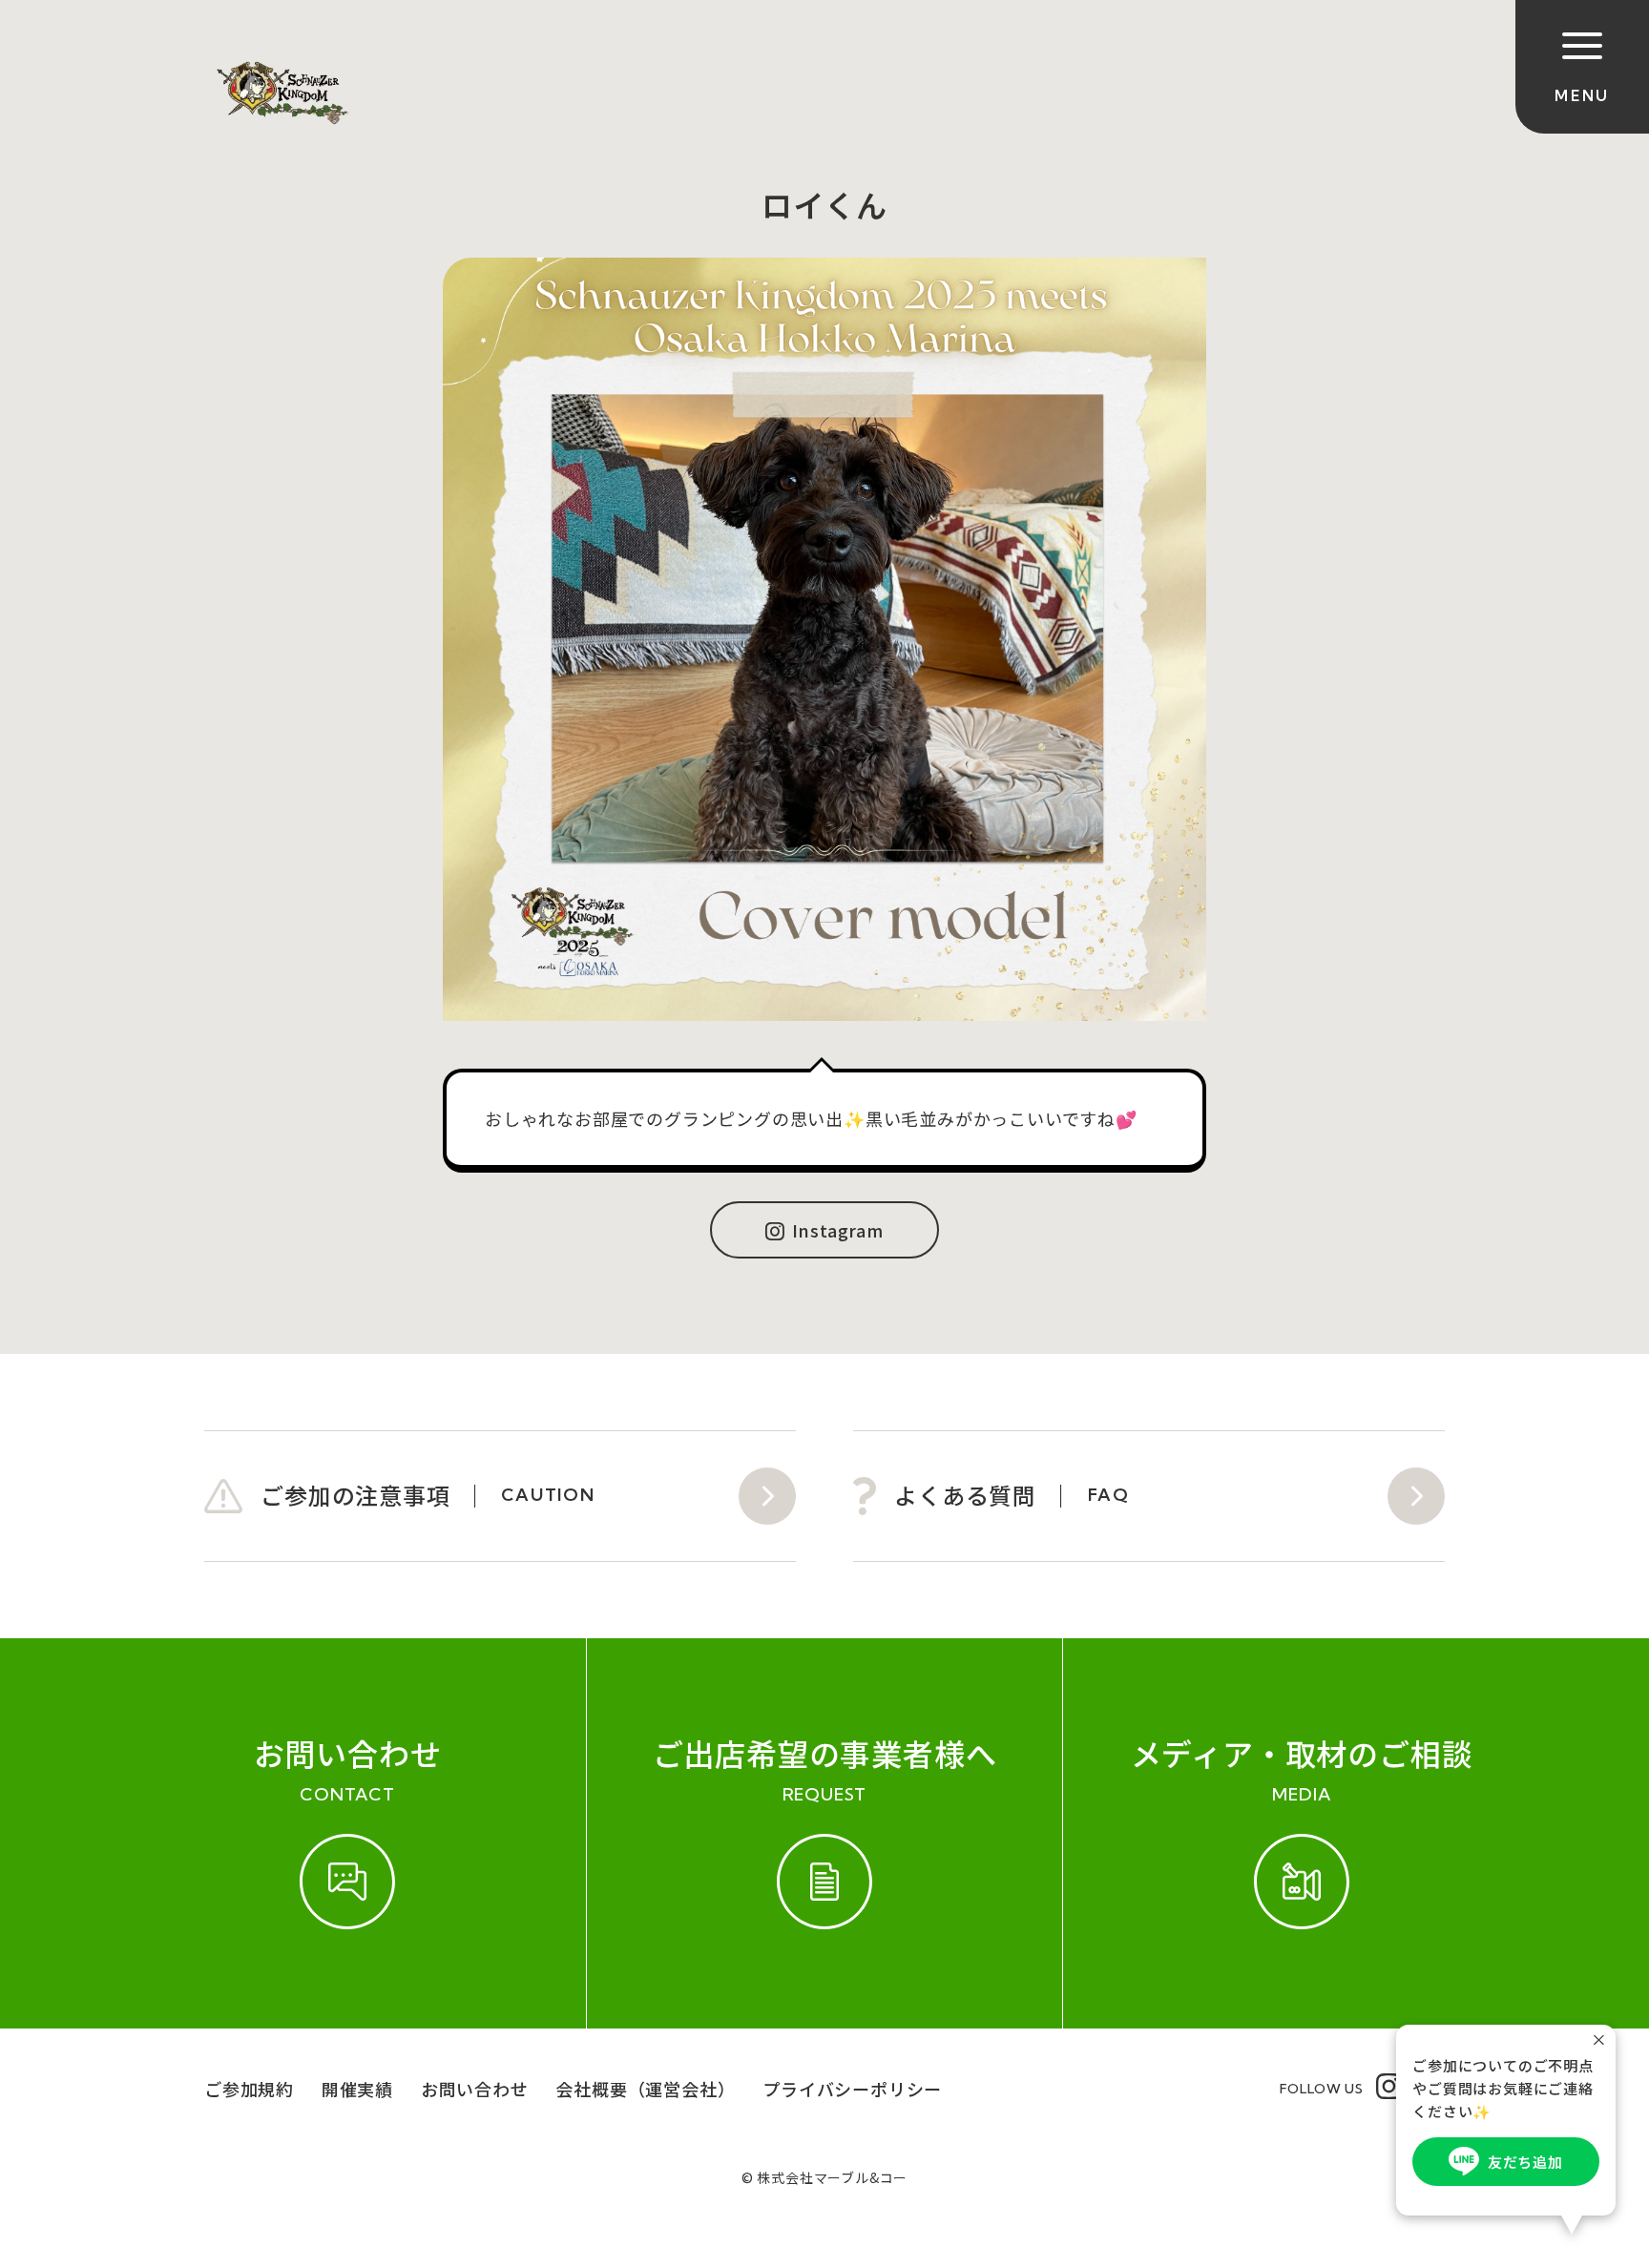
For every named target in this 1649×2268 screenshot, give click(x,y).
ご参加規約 (249, 2089)
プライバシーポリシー (852, 2089)
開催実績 (357, 2089)
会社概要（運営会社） (645, 2089)
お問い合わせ (475, 2089)
